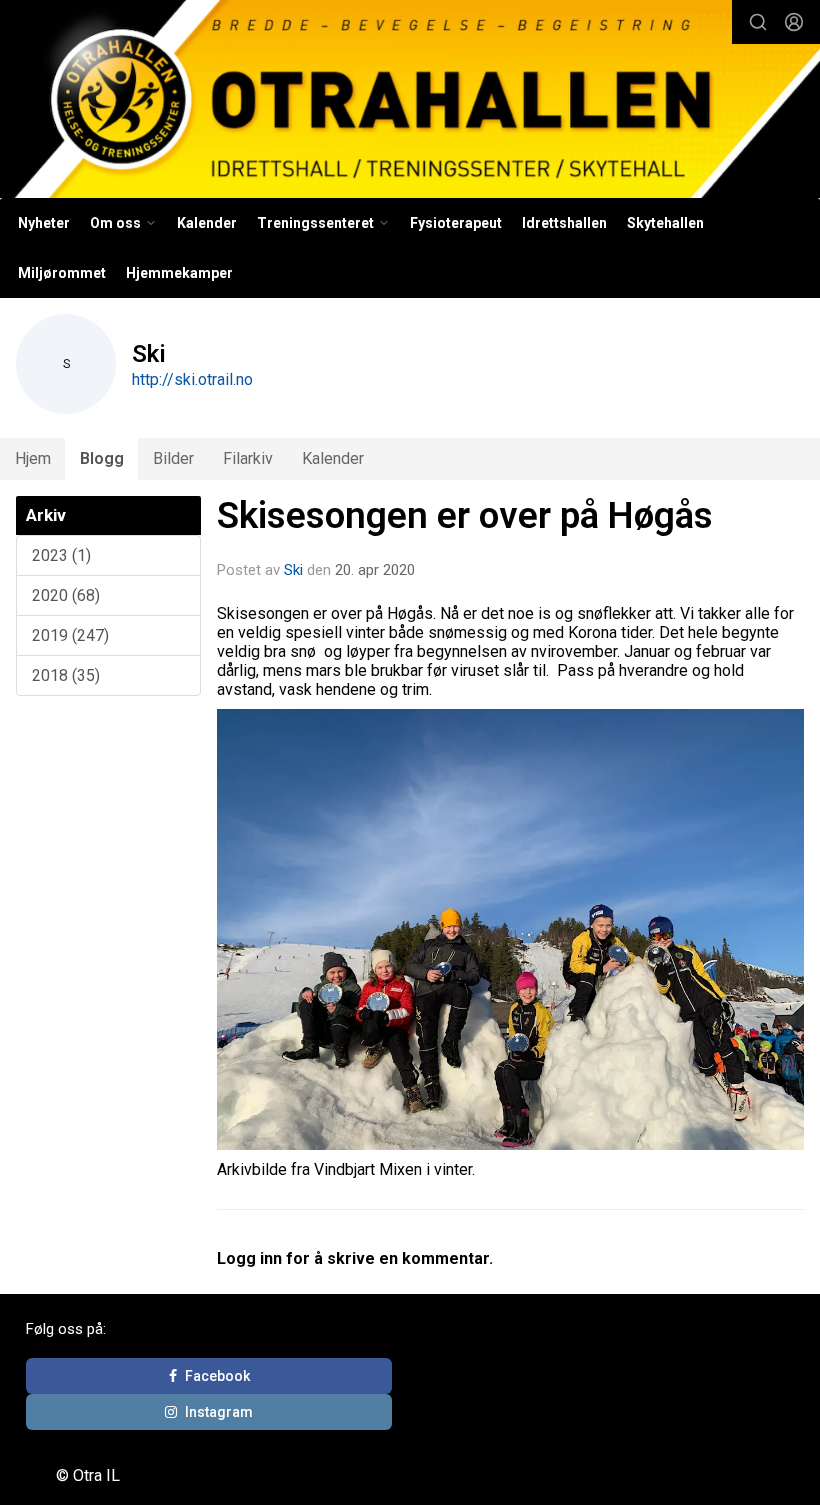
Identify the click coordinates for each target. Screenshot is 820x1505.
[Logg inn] (794, 22)
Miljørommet (62, 273)
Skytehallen (665, 223)
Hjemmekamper (179, 273)
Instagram (219, 1412)
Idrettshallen (564, 223)
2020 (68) (66, 595)
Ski (293, 570)
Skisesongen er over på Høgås (465, 515)
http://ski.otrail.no (192, 379)
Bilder (173, 458)
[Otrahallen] (410, 102)
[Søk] (758, 22)
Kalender (207, 223)
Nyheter (44, 223)
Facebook (217, 1376)
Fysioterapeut (456, 223)
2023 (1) (61, 555)
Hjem (33, 458)
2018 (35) (66, 675)
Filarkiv (248, 458)
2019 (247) (70, 635)
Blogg (102, 458)
